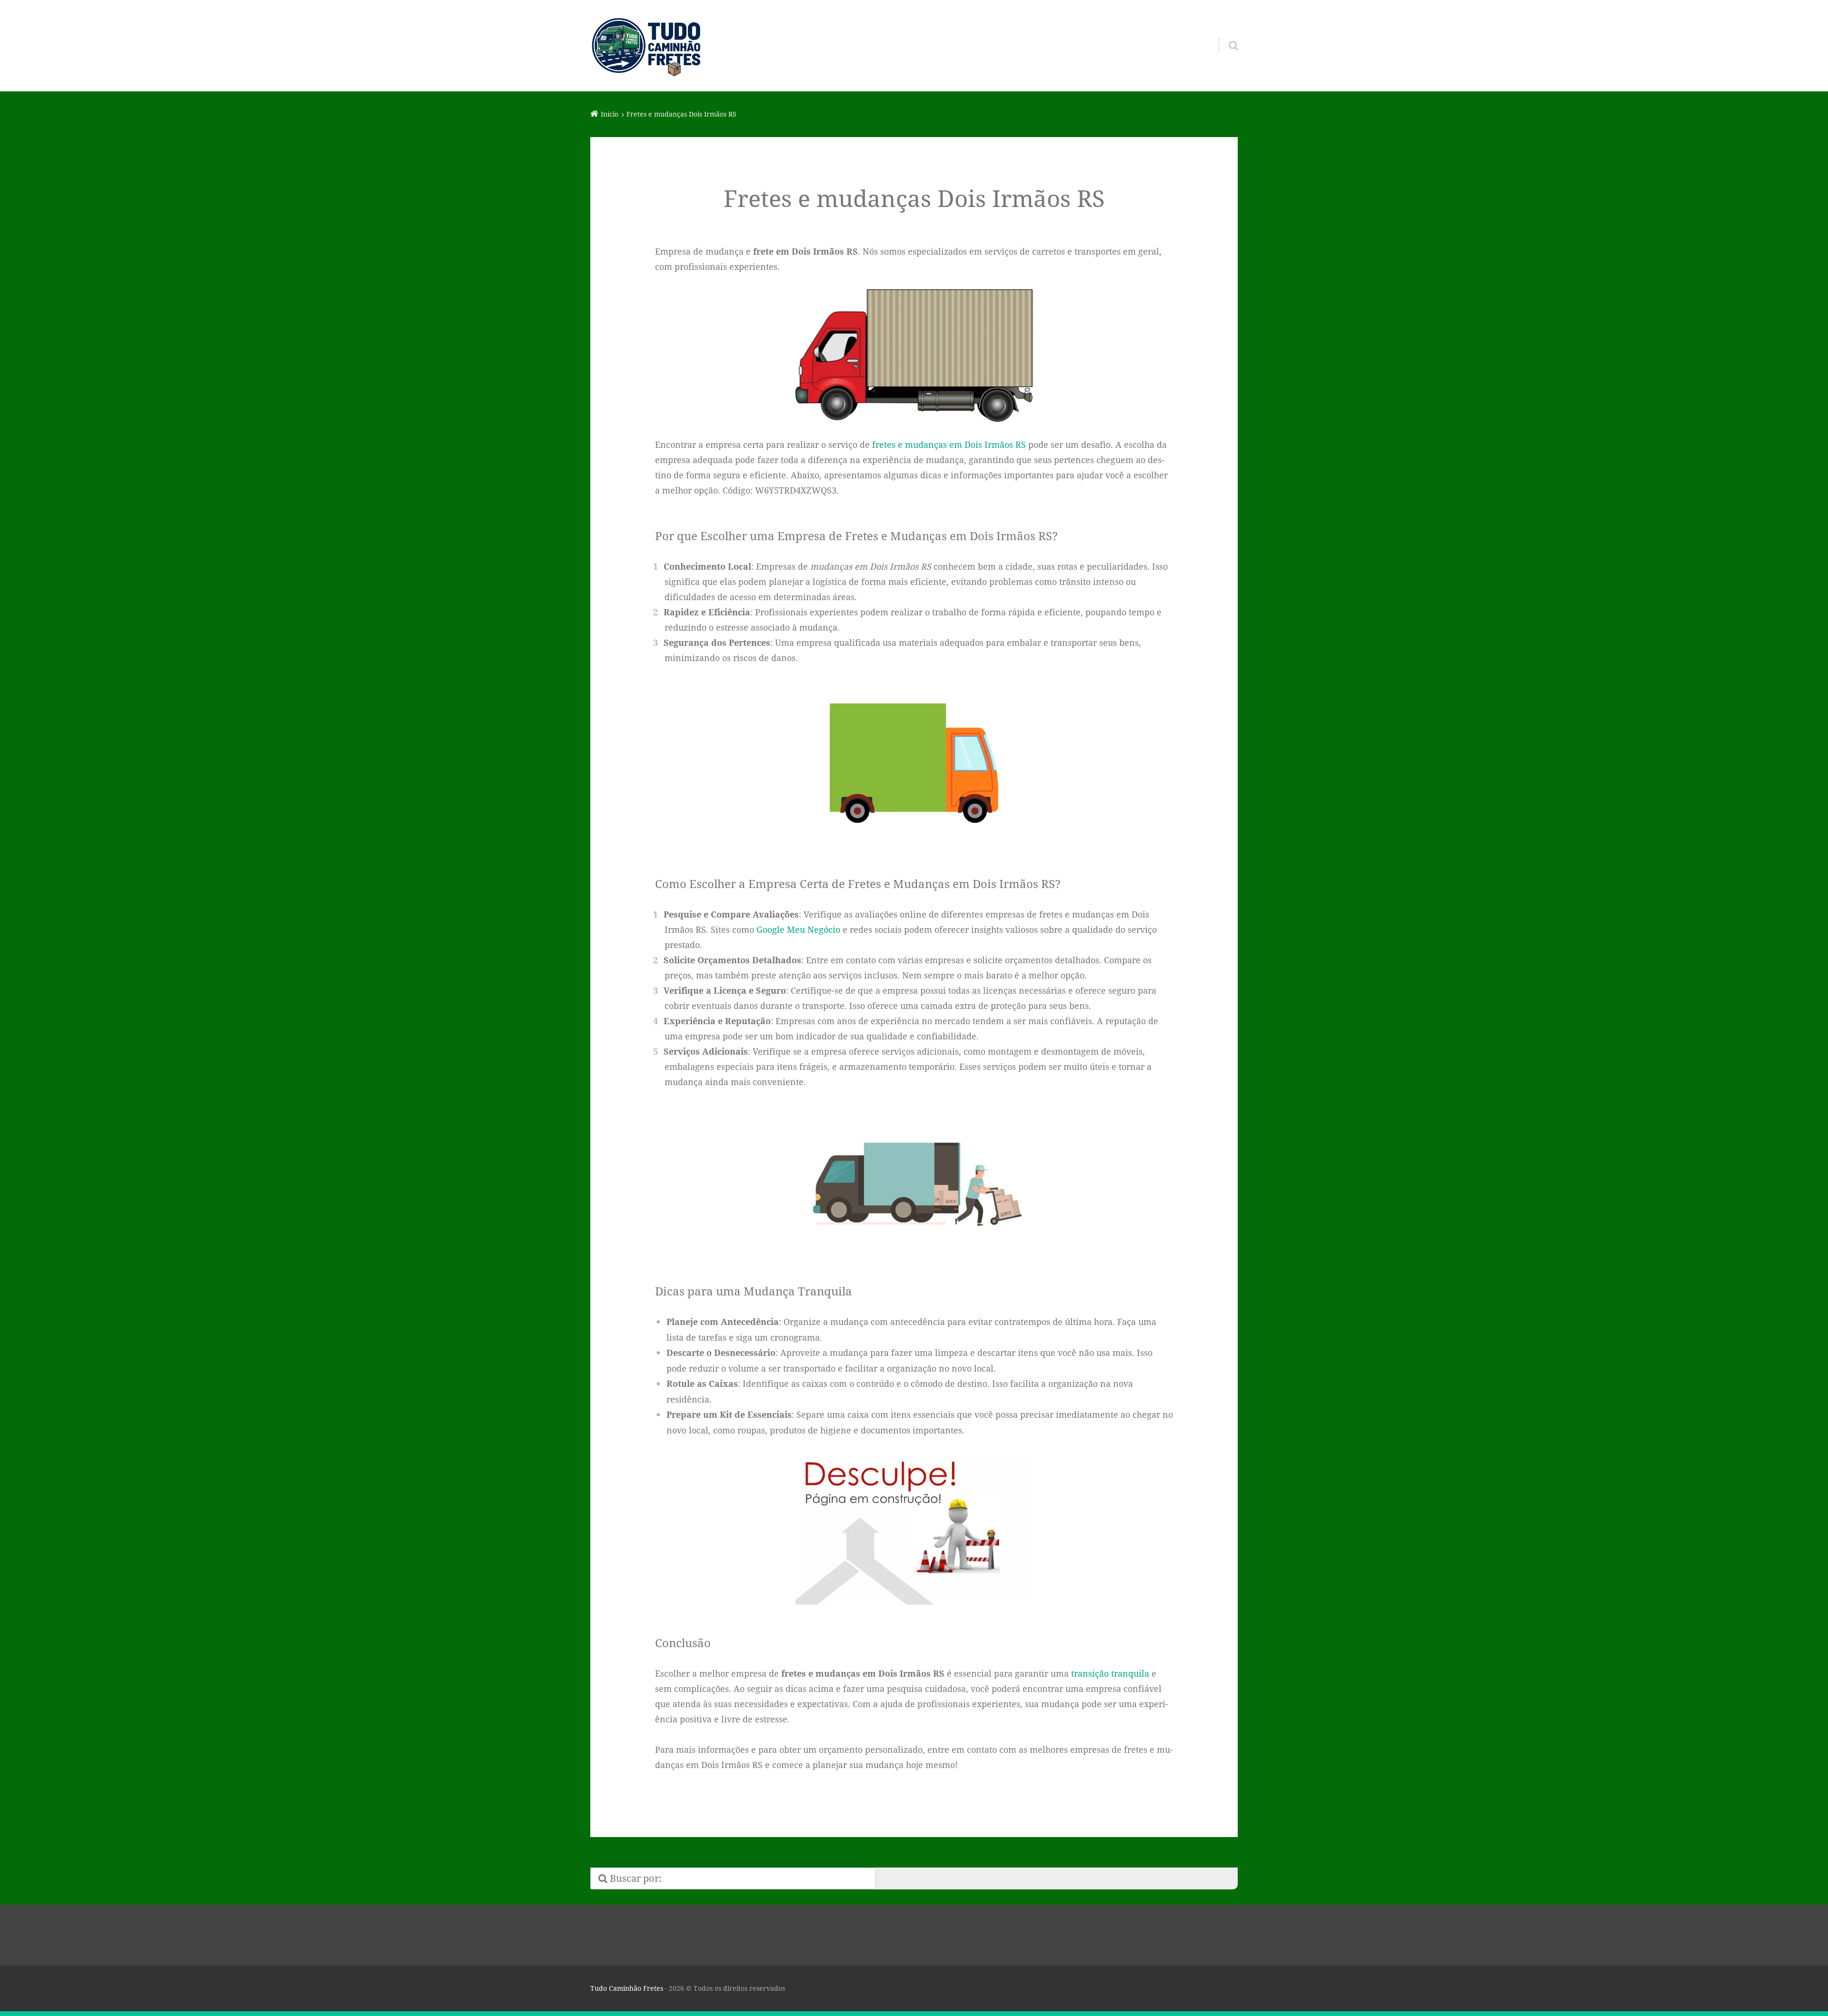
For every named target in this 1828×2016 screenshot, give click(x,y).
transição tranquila (1110, 1673)
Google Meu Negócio (798, 929)
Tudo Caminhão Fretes (627, 1988)
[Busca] (1225, 33)
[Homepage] (646, 46)
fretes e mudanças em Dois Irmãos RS (949, 445)
